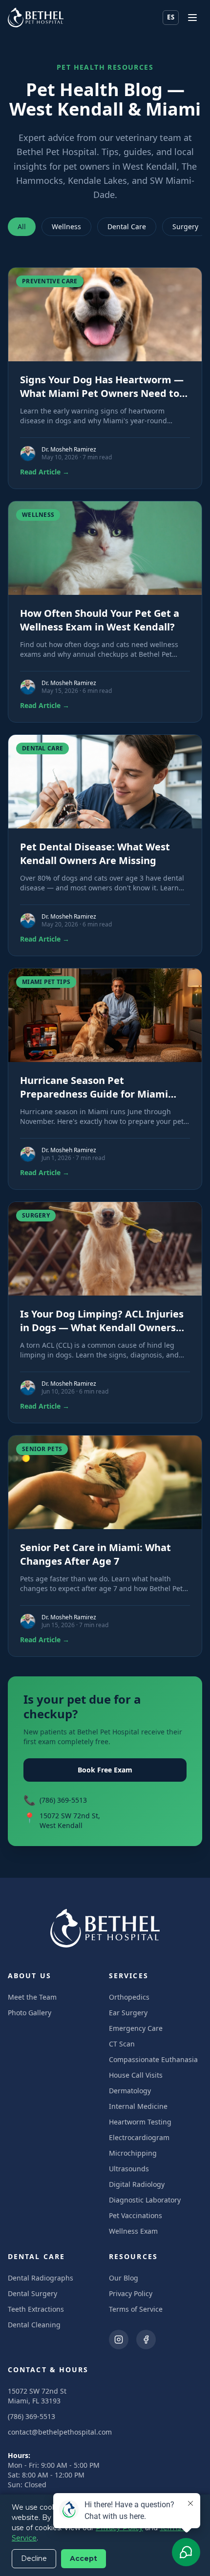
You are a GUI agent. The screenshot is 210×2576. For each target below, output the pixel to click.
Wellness (66, 226)
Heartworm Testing (140, 2122)
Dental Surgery (32, 2293)
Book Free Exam (105, 1770)
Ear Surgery (128, 2013)
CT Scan (122, 2044)
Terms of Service (136, 2309)
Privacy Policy (131, 2293)
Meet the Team (32, 1997)
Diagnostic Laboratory (145, 2200)
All (22, 226)
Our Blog (124, 2278)
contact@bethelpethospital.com (60, 2432)
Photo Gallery (30, 2013)
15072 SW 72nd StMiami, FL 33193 (37, 2396)
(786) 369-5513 (63, 1800)
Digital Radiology (137, 2184)
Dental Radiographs (41, 2278)
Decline (34, 2558)
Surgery (185, 226)
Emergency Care (136, 2028)
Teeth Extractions (36, 2309)
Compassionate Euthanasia (153, 2059)
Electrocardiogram (139, 2137)
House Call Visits (136, 2075)
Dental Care (127, 226)
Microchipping (133, 2153)
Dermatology (130, 2091)
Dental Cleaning (34, 2325)
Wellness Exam (133, 2231)
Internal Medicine (138, 2106)
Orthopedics (129, 1997)
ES (171, 17)
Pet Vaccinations (136, 2215)
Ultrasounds (129, 2169)
